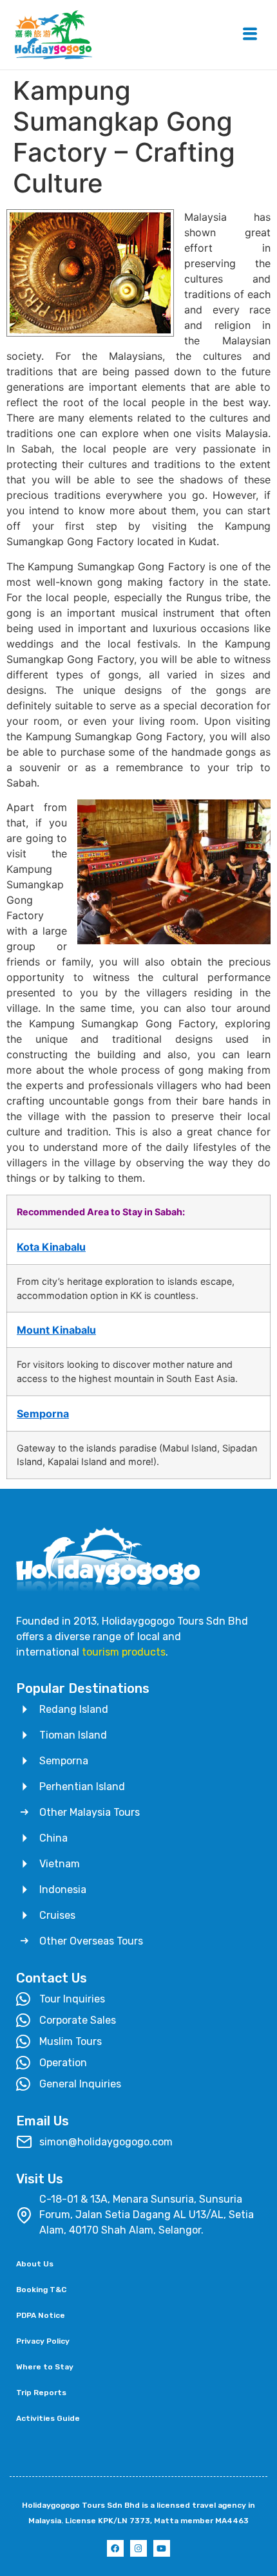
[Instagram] (138, 2548)
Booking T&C (41, 2290)
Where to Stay (45, 2367)
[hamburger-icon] (250, 35)
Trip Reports (41, 2393)
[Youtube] (162, 2548)
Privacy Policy (43, 2341)
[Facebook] (115, 2548)
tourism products (124, 1652)
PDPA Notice (41, 2315)
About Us (35, 2264)
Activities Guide (48, 2418)
